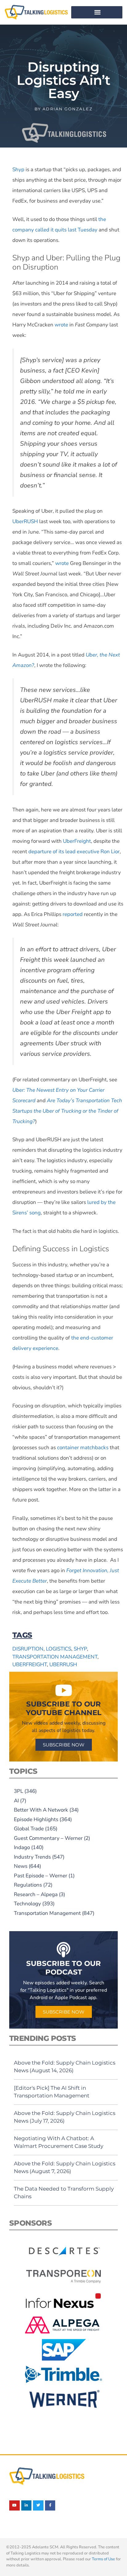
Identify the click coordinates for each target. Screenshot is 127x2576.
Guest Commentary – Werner (48, 1838)
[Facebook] (50, 2506)
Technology (27, 1904)
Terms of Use (103, 2559)
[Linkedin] (27, 2506)
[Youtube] (14, 2506)
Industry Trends (32, 1857)
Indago (22, 1847)
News (21, 1866)
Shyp (80, 1649)
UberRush (63, 1665)
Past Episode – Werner (41, 1876)
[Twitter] (38, 2506)
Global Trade (29, 1829)
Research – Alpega (36, 1894)
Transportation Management (47, 1913)
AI (16, 1801)
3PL (18, 1791)
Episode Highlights (36, 1819)
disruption (28, 1649)
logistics (59, 1649)
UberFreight (30, 1665)
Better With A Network (41, 1810)
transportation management (55, 1657)
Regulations (28, 1885)
